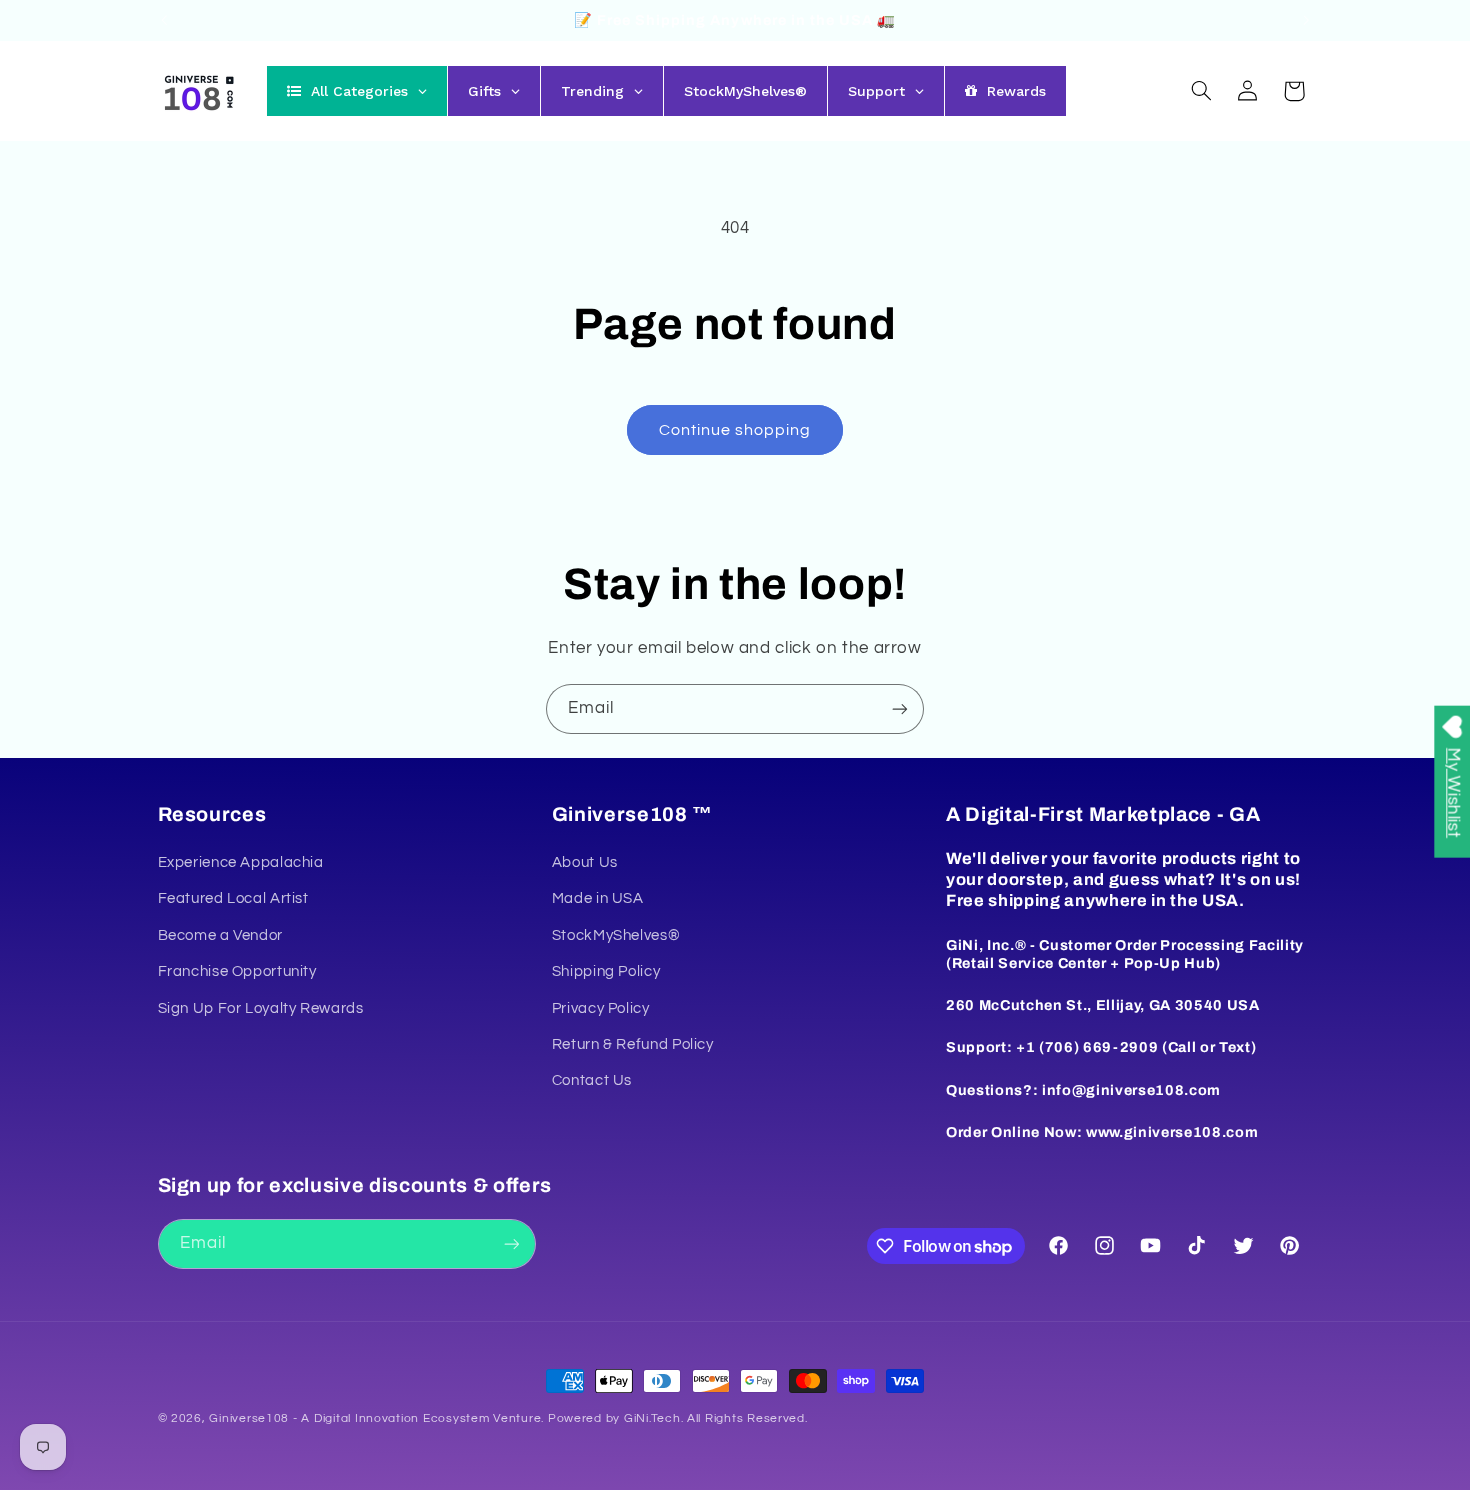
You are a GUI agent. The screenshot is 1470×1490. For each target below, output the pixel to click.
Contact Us (592, 1080)
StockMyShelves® (616, 935)
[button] (1201, 91)
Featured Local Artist (233, 898)
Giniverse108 (249, 1418)
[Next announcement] (1306, 20)
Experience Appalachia (241, 862)
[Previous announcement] (164, 20)
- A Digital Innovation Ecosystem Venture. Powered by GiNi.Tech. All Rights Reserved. (548, 1418)
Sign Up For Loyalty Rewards (261, 1008)
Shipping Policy (606, 971)
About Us (585, 862)
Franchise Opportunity (237, 971)
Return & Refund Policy (633, 1044)
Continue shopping (735, 430)
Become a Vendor (220, 935)
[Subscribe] (900, 708)
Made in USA (598, 898)
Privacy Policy (601, 1008)
